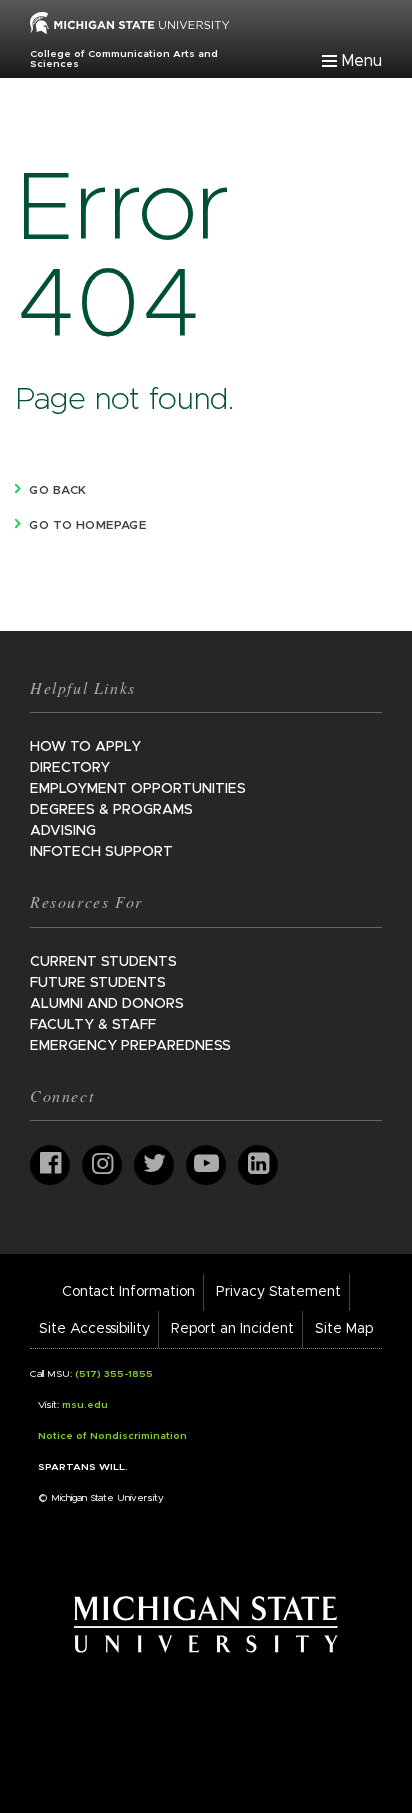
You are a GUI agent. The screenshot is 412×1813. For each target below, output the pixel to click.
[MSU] (130, 22)
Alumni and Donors (107, 1004)
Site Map (344, 1329)
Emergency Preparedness (130, 1046)
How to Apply (85, 747)
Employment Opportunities (138, 789)
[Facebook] (50, 1165)
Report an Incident (232, 1329)
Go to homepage (87, 525)
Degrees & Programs (111, 810)
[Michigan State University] (206, 1624)
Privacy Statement (278, 1292)
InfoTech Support (101, 852)
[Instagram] (102, 1165)
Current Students (103, 962)
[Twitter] (154, 1165)
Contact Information (128, 1292)
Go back (57, 490)
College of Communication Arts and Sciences (124, 59)
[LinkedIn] (258, 1165)
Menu (362, 61)
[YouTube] (206, 1165)
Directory (70, 768)
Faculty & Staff (93, 1025)
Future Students (98, 983)
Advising (63, 831)
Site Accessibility (94, 1329)
